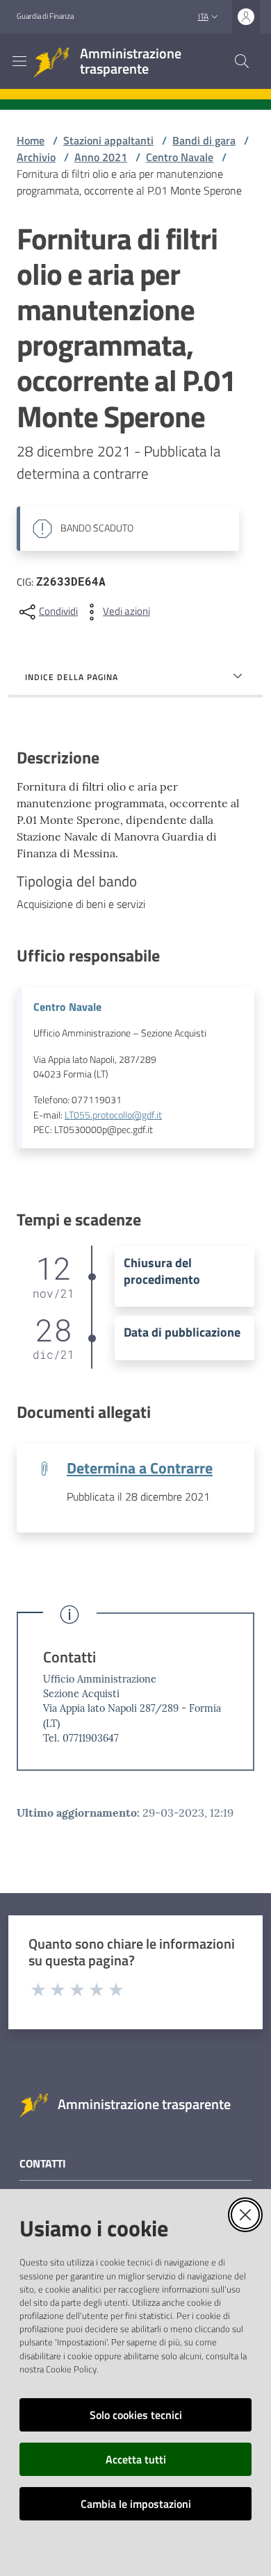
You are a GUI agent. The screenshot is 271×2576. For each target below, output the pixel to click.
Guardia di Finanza (45, 16)
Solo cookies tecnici (136, 2415)
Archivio (36, 157)
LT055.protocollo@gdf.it (113, 1115)
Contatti (69, 1657)
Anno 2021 (101, 157)
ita (203, 16)
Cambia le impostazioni (136, 2504)
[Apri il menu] (19, 61)
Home (31, 140)
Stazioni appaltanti (108, 140)
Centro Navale (180, 157)
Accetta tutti (136, 2459)
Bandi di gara (204, 140)
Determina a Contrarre (140, 1468)
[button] (242, 61)
